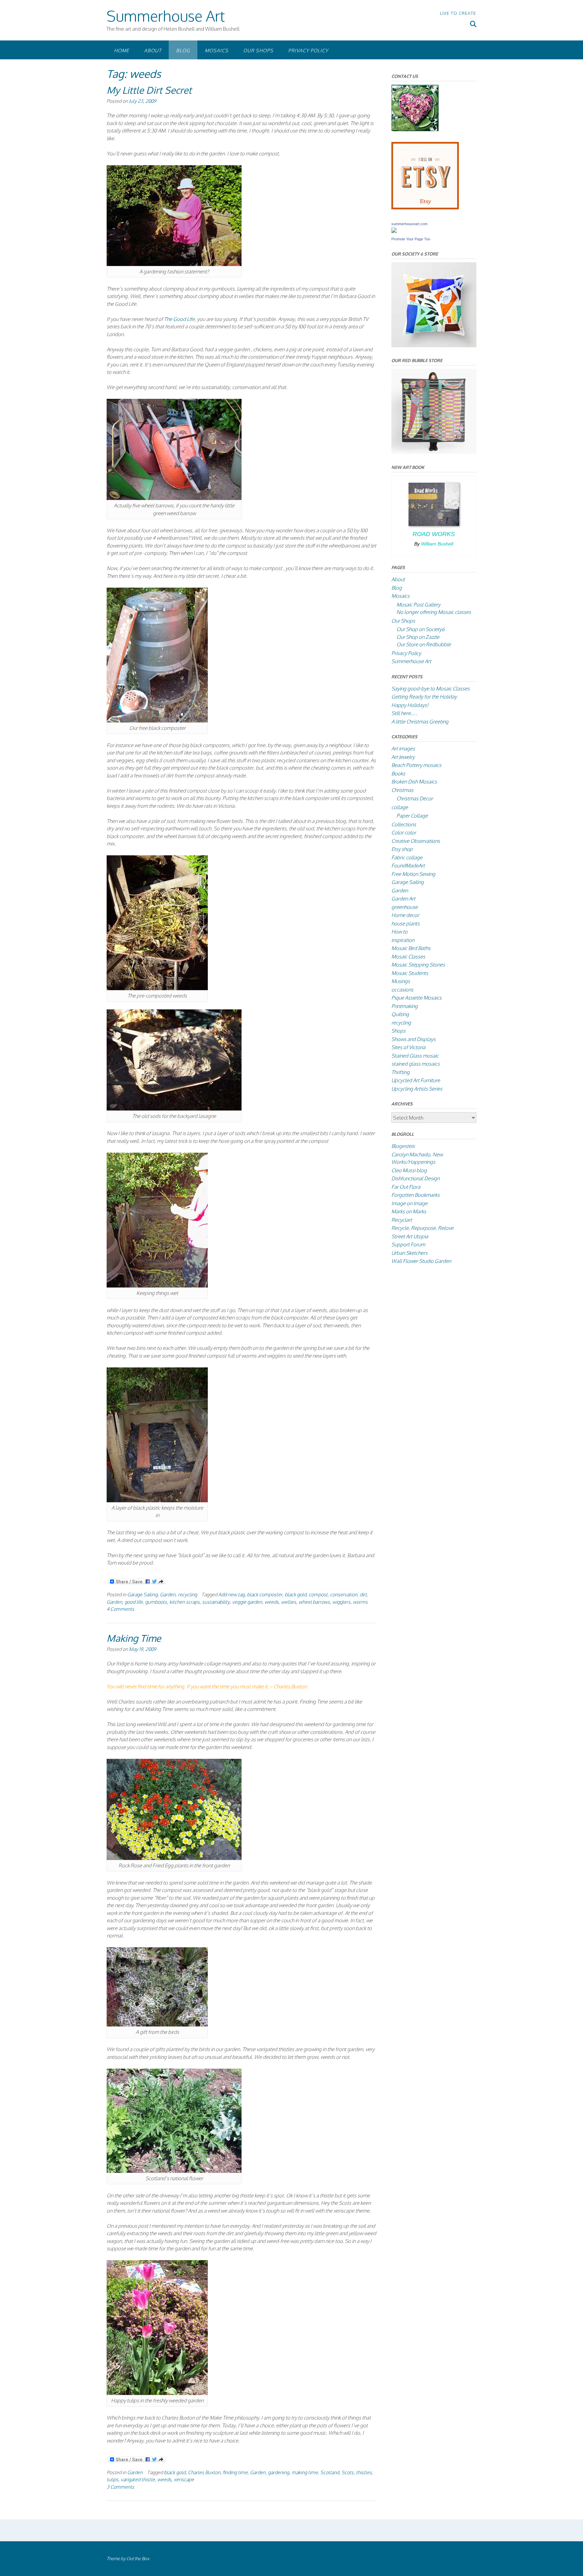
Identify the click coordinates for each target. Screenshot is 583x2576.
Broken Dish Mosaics (414, 782)
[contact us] (415, 129)
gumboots (156, 1602)
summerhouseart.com (409, 224)
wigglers (341, 1602)
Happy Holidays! (410, 705)
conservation (344, 1594)
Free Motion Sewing (413, 874)
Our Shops (258, 50)
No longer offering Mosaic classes (434, 612)
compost (318, 1594)
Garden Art (403, 899)
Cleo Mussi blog (409, 1170)
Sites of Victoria (408, 1047)
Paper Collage (412, 816)
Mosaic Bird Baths (411, 948)
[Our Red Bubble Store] (434, 452)
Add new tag (231, 1594)
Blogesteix (403, 1146)
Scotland (330, 2472)
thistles (364, 2472)
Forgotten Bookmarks (415, 1195)
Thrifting (400, 1072)
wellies (289, 1602)
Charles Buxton (204, 2472)
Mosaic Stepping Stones (418, 965)
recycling (187, 1594)
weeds (272, 1602)
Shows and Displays (413, 1039)
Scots (348, 2472)
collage (400, 807)
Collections (404, 824)
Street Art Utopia (410, 1236)
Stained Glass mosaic (415, 1056)
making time (305, 2472)
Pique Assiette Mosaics (417, 998)
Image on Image (409, 1203)
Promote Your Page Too (411, 239)
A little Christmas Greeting (420, 722)
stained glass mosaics (415, 1064)
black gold (296, 1594)
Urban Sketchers (409, 1253)
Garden (168, 1594)
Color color (404, 833)
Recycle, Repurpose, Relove (422, 1228)
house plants (406, 924)
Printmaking (405, 1006)
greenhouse (405, 907)
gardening (279, 2472)
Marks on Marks (409, 1211)
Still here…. (404, 713)
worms (360, 1602)
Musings (401, 981)
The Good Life (179, 319)
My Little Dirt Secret (149, 90)
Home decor (405, 915)
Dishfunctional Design (415, 1178)
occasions (402, 990)
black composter (265, 1594)
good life (134, 1602)
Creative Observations (416, 841)
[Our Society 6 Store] (434, 345)
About (153, 50)
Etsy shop (402, 849)
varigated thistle (138, 2479)
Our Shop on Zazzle (418, 637)
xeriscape (184, 2479)
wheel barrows (314, 1602)
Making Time (134, 1638)
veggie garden (247, 1602)
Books (398, 774)
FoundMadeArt (408, 866)
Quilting (400, 1014)
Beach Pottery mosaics (416, 765)
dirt (363, 1594)
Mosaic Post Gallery (418, 605)
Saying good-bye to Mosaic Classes (431, 689)
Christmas (402, 790)
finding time (235, 2472)
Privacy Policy (308, 50)
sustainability (216, 1602)
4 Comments (120, 1609)
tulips (113, 2479)
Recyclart (402, 1220)
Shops (398, 1031)
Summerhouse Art (166, 16)
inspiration (403, 940)
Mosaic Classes (408, 957)
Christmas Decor (415, 798)
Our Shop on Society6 (421, 629)
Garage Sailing (142, 1594)
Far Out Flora (406, 1187)
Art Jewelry (403, 757)
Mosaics (217, 50)
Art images (403, 749)
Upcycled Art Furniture (416, 1080)
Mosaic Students (410, 973)
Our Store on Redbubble (424, 644)
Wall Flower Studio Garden (421, 1261)
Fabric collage (407, 857)
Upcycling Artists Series (417, 1089)
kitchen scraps (185, 1602)
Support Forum (408, 1245)
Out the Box (138, 2558)
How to (399, 932)
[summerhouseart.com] (394, 231)
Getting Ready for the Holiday (424, 697)
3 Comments (120, 2487)
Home (122, 50)
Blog (183, 50)
